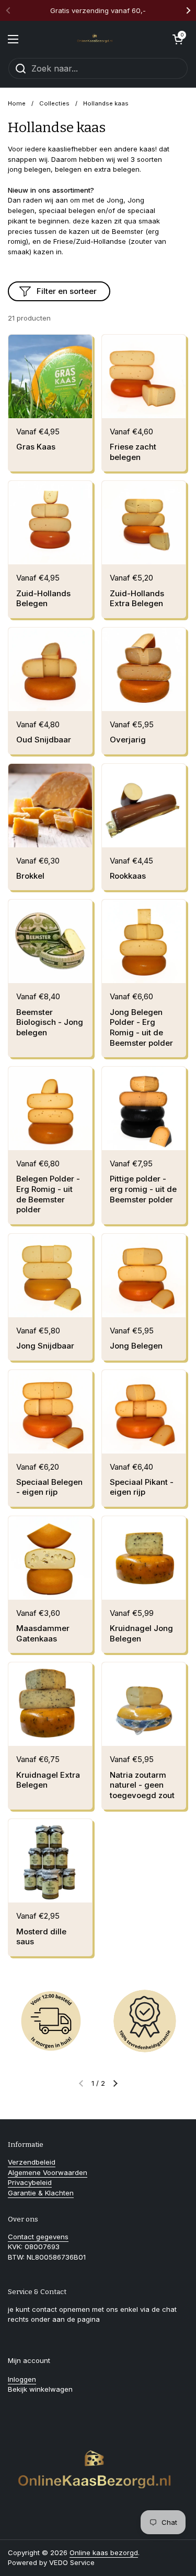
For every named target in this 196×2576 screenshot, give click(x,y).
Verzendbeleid (32, 2162)
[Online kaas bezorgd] (96, 39)
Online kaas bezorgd (104, 2553)
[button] (178, 39)
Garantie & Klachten (41, 2193)
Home (17, 103)
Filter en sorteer (67, 291)
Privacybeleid (30, 2182)
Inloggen (22, 2379)
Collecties (54, 103)
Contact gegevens (38, 2237)
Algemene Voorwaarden (48, 2172)
